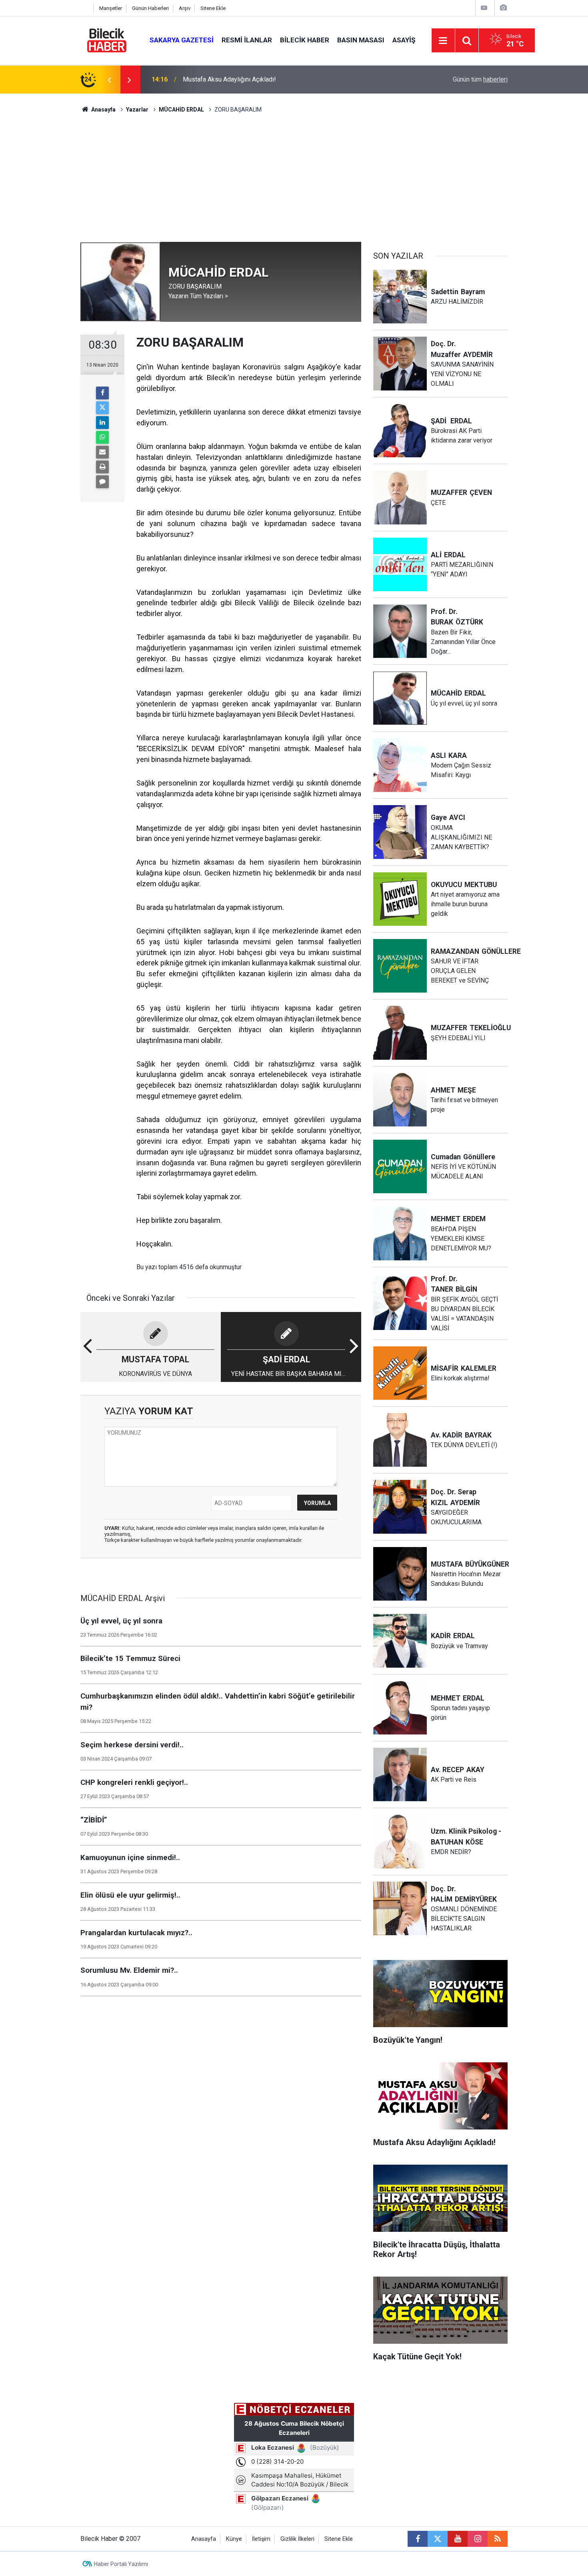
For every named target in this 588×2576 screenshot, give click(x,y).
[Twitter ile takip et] (438, 2539)
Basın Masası (361, 40)
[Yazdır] (102, 467)
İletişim (261, 2539)
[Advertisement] (294, 182)
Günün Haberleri (150, 8)
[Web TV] (484, 8)
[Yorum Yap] (102, 482)
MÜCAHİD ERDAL (182, 110)
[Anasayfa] (85, 8)
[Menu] (443, 41)
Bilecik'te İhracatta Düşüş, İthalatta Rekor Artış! (247, 79)
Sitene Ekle (213, 8)
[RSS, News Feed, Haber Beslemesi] (498, 2539)
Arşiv (185, 8)
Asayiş (404, 40)
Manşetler (111, 8)
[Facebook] (102, 393)
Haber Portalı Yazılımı (121, 2564)
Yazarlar (137, 110)
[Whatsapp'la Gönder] (102, 437)
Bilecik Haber (305, 40)
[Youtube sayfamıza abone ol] (458, 2539)
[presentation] (109, 80)
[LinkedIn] (102, 423)
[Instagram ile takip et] (478, 2539)
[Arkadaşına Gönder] (102, 452)
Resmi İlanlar (247, 40)
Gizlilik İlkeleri (297, 2539)
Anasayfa (103, 110)
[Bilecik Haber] (107, 40)
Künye (234, 2539)
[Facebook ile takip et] (418, 2539)
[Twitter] (102, 408)
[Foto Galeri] (503, 8)
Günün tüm (480, 79)
